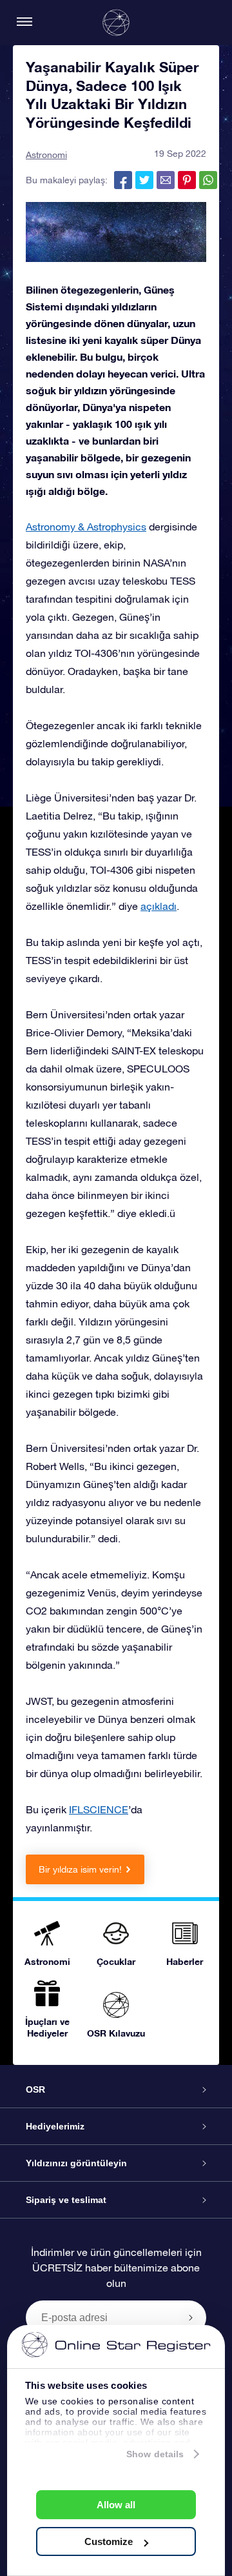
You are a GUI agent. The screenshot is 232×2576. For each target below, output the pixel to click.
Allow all (116, 2505)
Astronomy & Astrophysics (86, 527)
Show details (155, 2454)
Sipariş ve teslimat (66, 2200)
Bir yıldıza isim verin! (80, 1869)
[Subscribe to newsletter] (191, 2317)
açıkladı (159, 906)
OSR (35, 2089)
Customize (109, 2541)
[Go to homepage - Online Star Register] (116, 23)
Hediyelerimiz (55, 2126)
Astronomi (46, 155)
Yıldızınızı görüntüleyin (76, 2163)
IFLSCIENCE (99, 1809)
